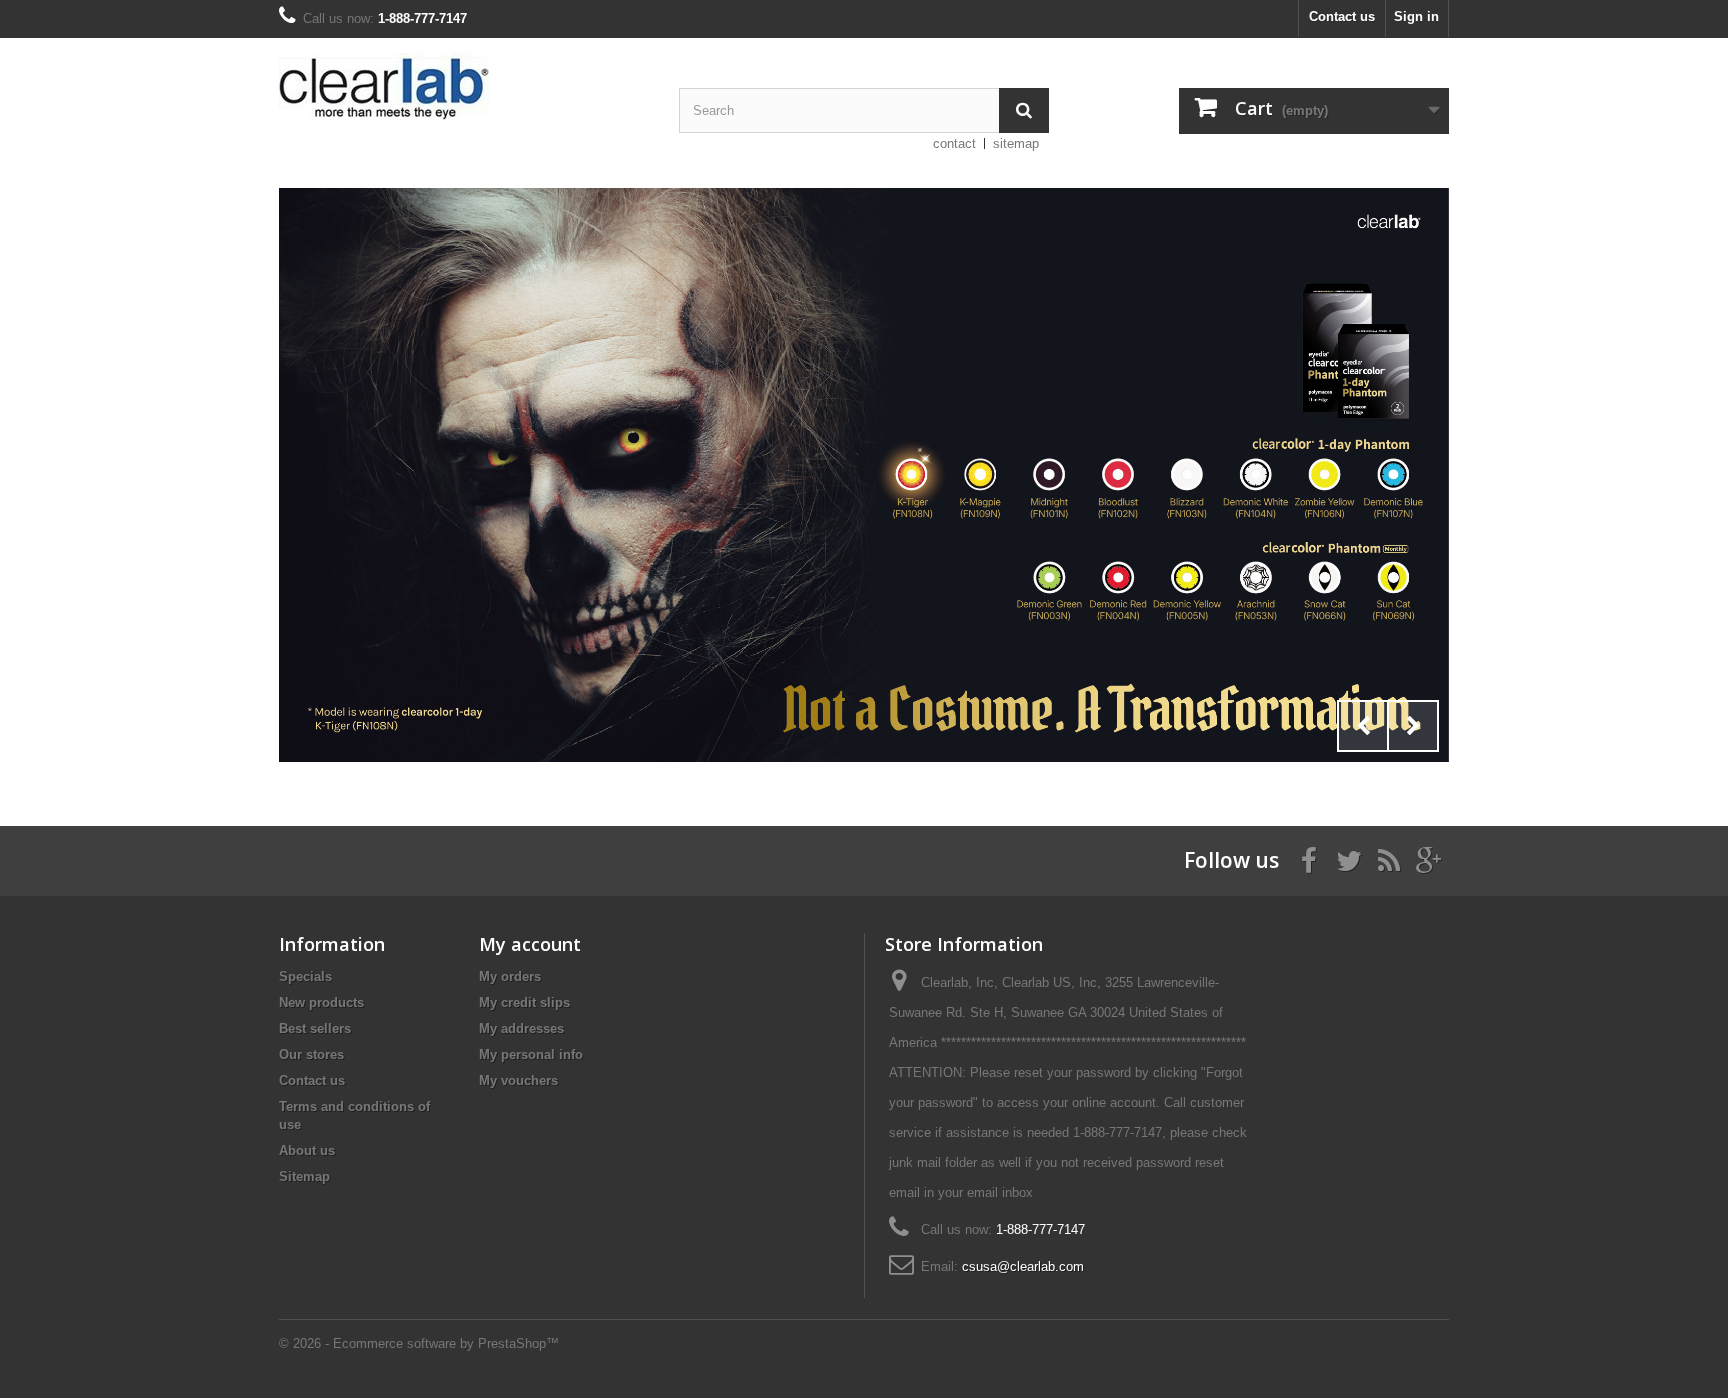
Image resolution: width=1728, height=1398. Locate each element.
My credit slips (524, 1002)
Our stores (311, 1054)
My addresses (521, 1028)
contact (954, 143)
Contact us (1342, 16)
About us (307, 1150)
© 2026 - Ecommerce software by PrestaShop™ (419, 1343)
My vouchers (518, 1080)
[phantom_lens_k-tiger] (864, 475)
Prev (1363, 726)
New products (321, 1002)
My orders (510, 976)
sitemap (1016, 143)
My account (530, 944)
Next (1413, 726)
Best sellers (315, 1028)
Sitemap (304, 1176)
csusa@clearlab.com (1023, 1266)
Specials (305, 976)
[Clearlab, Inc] (464, 87)
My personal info (531, 1054)
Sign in (1416, 16)
